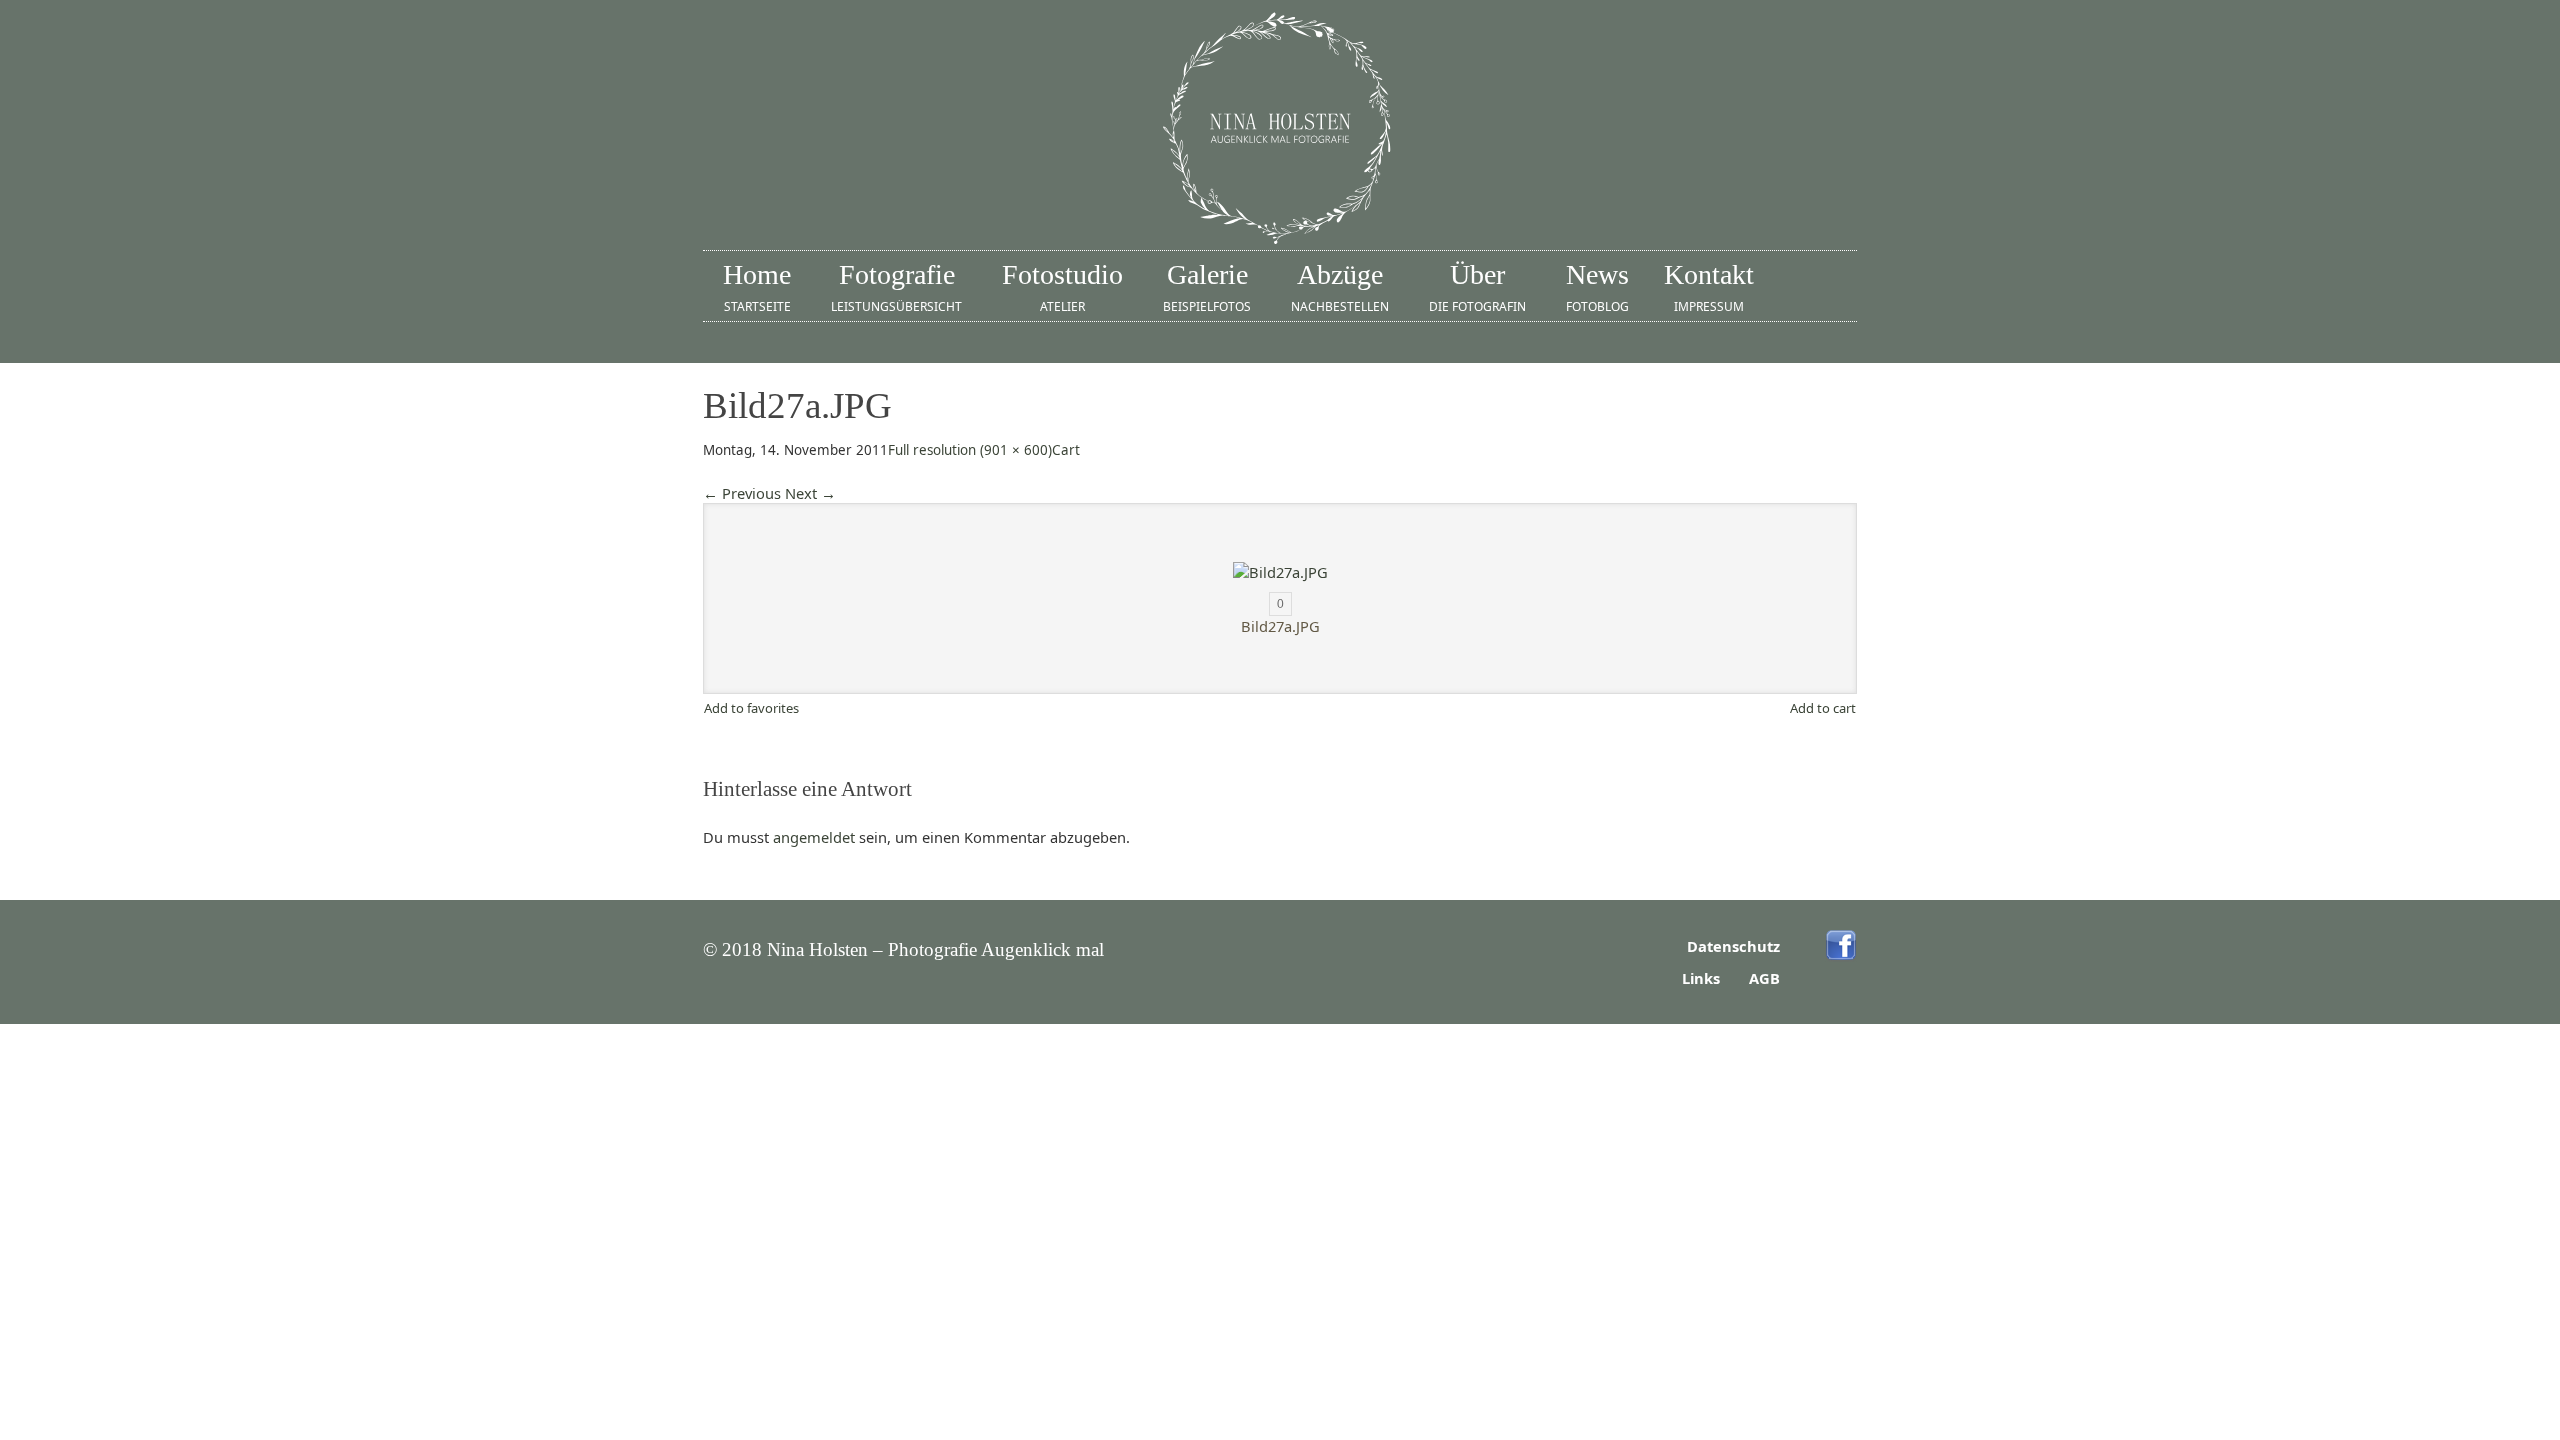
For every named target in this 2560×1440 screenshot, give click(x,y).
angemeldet (814, 837)
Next (810, 493)
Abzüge (1340, 287)
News (1597, 287)
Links (1701, 978)
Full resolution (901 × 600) (970, 450)
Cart (1066, 450)
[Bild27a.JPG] (1280, 572)
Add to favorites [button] (751, 708)
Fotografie (896, 287)
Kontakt (1709, 287)
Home (757, 287)
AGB (1764, 978)
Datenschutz (1733, 946)
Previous (742, 493)
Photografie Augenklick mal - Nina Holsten (1280, 130)
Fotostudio (1062, 287)
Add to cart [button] (1823, 708)
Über (1477, 287)
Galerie (1207, 287)
